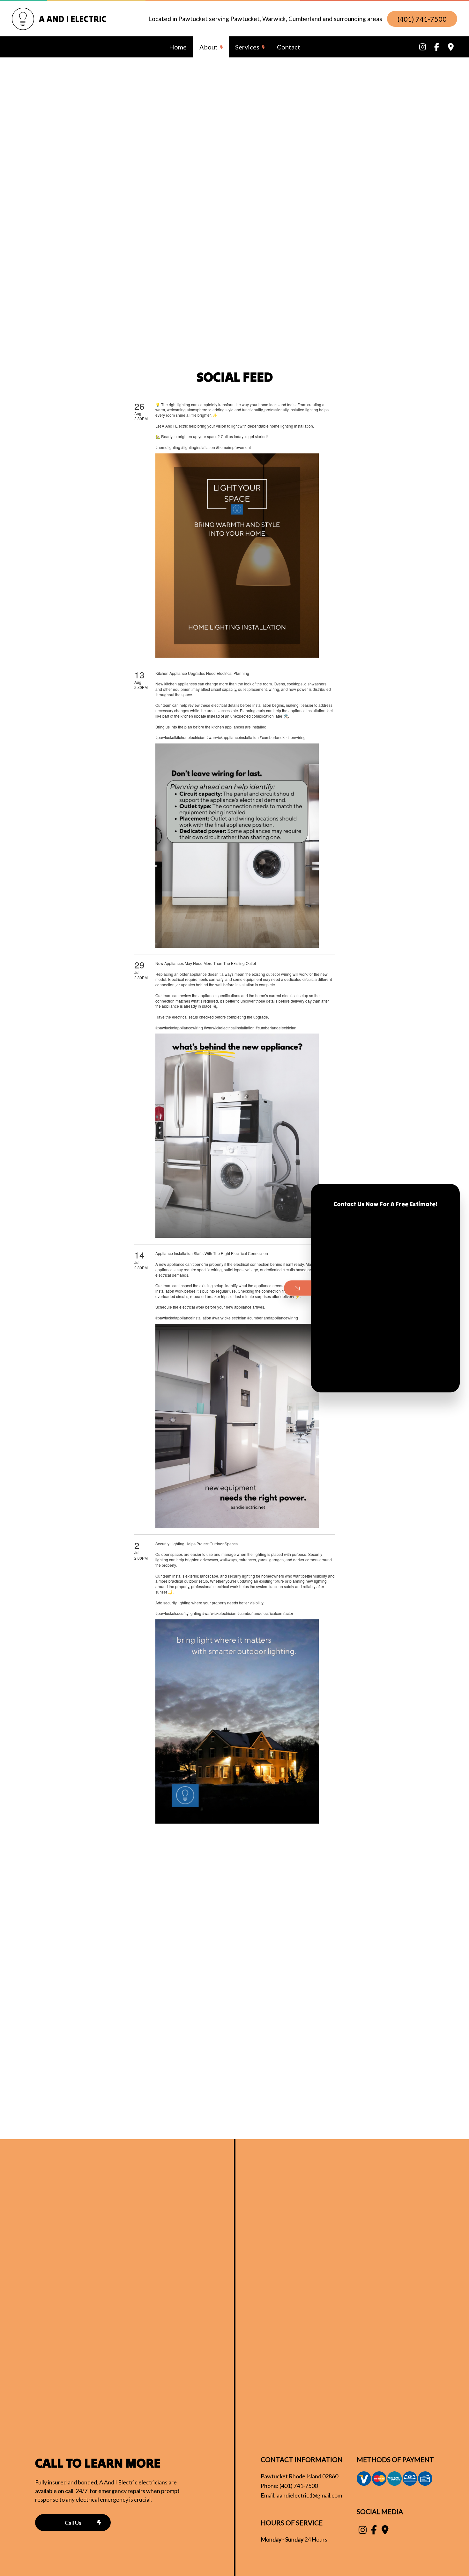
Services (247, 47)
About (208, 47)
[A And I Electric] (23, 28)
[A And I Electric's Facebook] (437, 48)
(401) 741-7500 (422, 19)
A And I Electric (73, 19)
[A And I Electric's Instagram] (423, 48)
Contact (289, 47)
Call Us (73, 2523)
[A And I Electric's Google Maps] (451, 48)
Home (178, 47)
